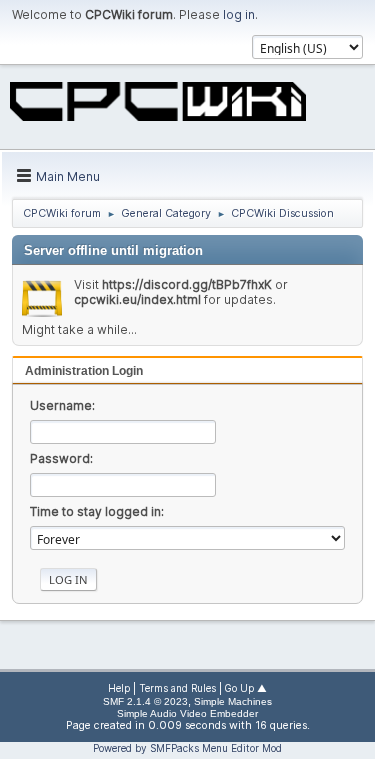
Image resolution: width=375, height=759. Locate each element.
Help (119, 688)
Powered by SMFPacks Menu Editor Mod (187, 748)
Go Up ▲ (246, 688)
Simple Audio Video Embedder (187, 713)
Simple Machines (233, 701)
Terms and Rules (177, 688)
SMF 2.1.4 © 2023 (145, 701)
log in (239, 14)
